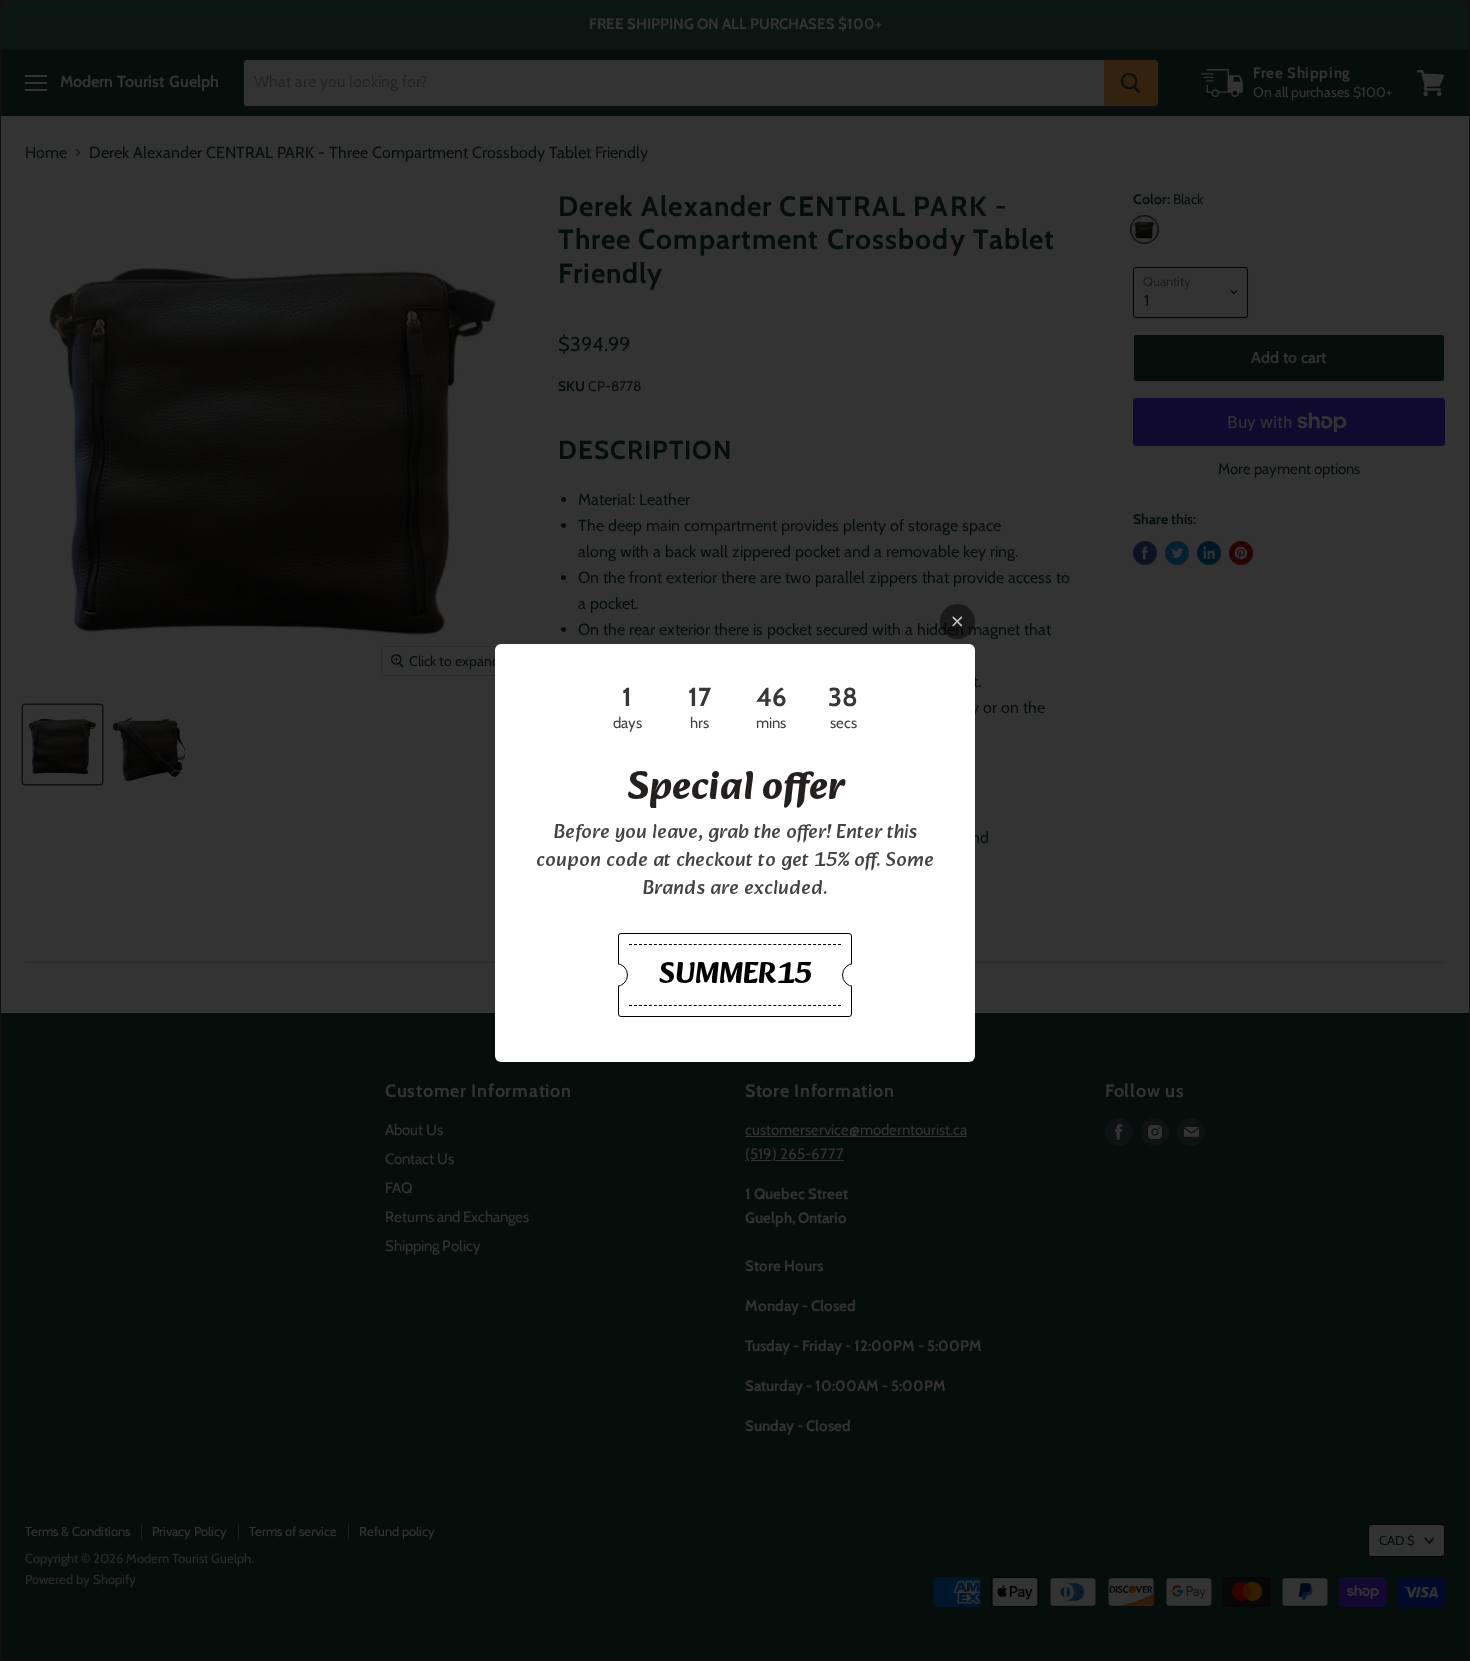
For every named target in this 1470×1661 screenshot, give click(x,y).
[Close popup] (957, 621)
